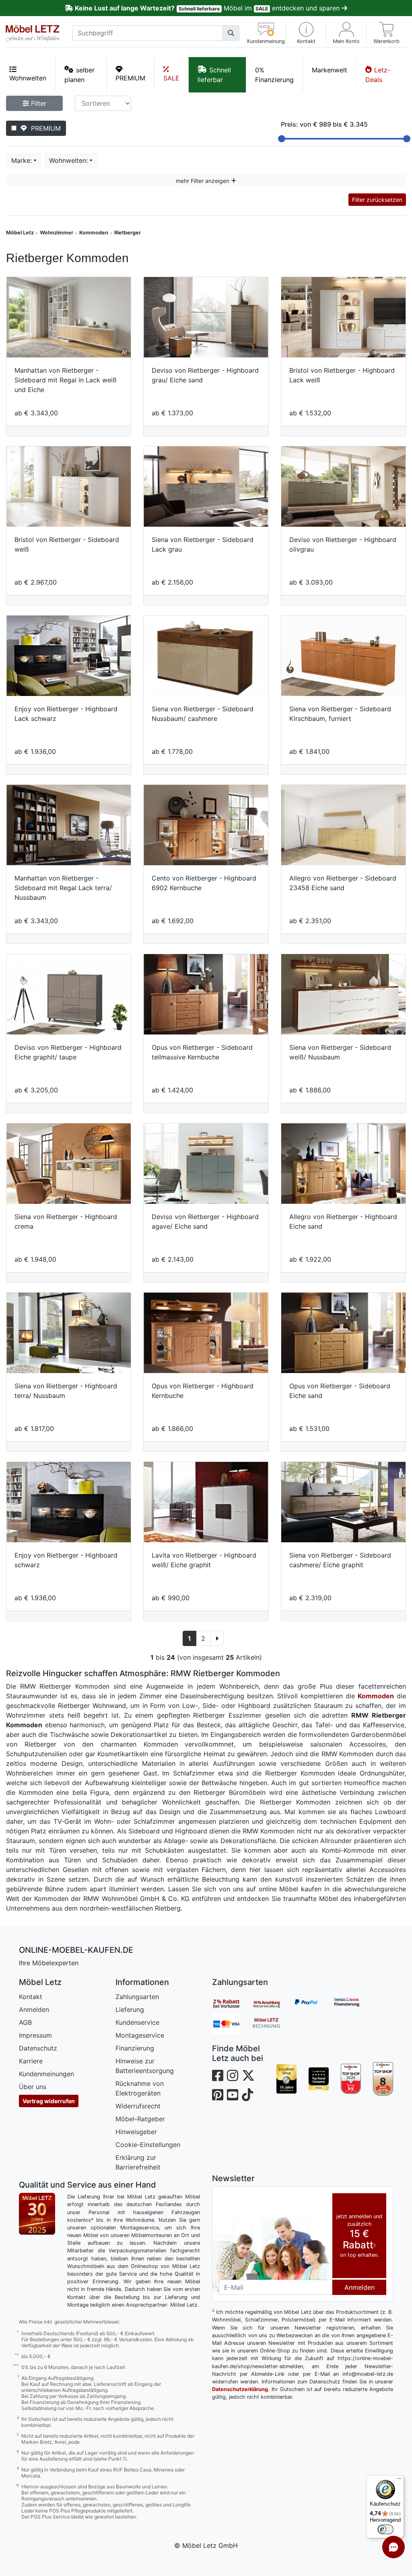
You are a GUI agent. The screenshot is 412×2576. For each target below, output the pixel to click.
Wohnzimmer (57, 233)
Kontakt (31, 1997)
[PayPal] (313, 2003)
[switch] (385, 2529)
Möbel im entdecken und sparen (208, 8)
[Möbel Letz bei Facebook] (218, 2076)
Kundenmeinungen (46, 2074)
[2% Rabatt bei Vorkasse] (232, 2003)
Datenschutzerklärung (240, 2389)
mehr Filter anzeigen (203, 181)
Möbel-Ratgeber (140, 2119)
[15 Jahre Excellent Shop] (286, 2079)
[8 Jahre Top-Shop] (383, 2079)
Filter (38, 103)
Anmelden (34, 2009)
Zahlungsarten (137, 1997)
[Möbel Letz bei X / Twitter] (248, 2076)
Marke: (22, 160)
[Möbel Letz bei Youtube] (233, 2095)
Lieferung (130, 2009)
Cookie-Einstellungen (148, 2145)
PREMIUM (130, 78)
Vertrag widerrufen (49, 2101)
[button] (306, 33)
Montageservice (140, 2035)
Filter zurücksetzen (377, 200)
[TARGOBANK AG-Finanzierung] (353, 2003)
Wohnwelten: (68, 160)
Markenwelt (330, 70)
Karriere (31, 2061)
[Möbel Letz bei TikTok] (247, 2095)
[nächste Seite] (217, 1638)
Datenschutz (38, 2048)
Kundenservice (137, 2022)
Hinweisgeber (136, 2132)
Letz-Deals (378, 75)
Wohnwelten (28, 78)
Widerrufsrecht (138, 2106)
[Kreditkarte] (232, 2024)
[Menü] (399, 2480)
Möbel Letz (20, 233)
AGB (25, 2022)
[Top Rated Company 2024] (319, 2079)
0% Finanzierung (274, 75)
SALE (171, 78)
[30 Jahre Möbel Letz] (37, 2213)
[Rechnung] (272, 2024)
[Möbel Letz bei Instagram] (233, 2076)
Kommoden (94, 233)
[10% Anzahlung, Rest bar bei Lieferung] (272, 2003)
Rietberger (128, 233)
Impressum (35, 2035)
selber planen (79, 75)
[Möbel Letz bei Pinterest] (218, 2095)
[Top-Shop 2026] (351, 2079)
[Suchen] (231, 33)
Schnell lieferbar (214, 75)
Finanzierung (135, 2048)
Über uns (33, 2087)
